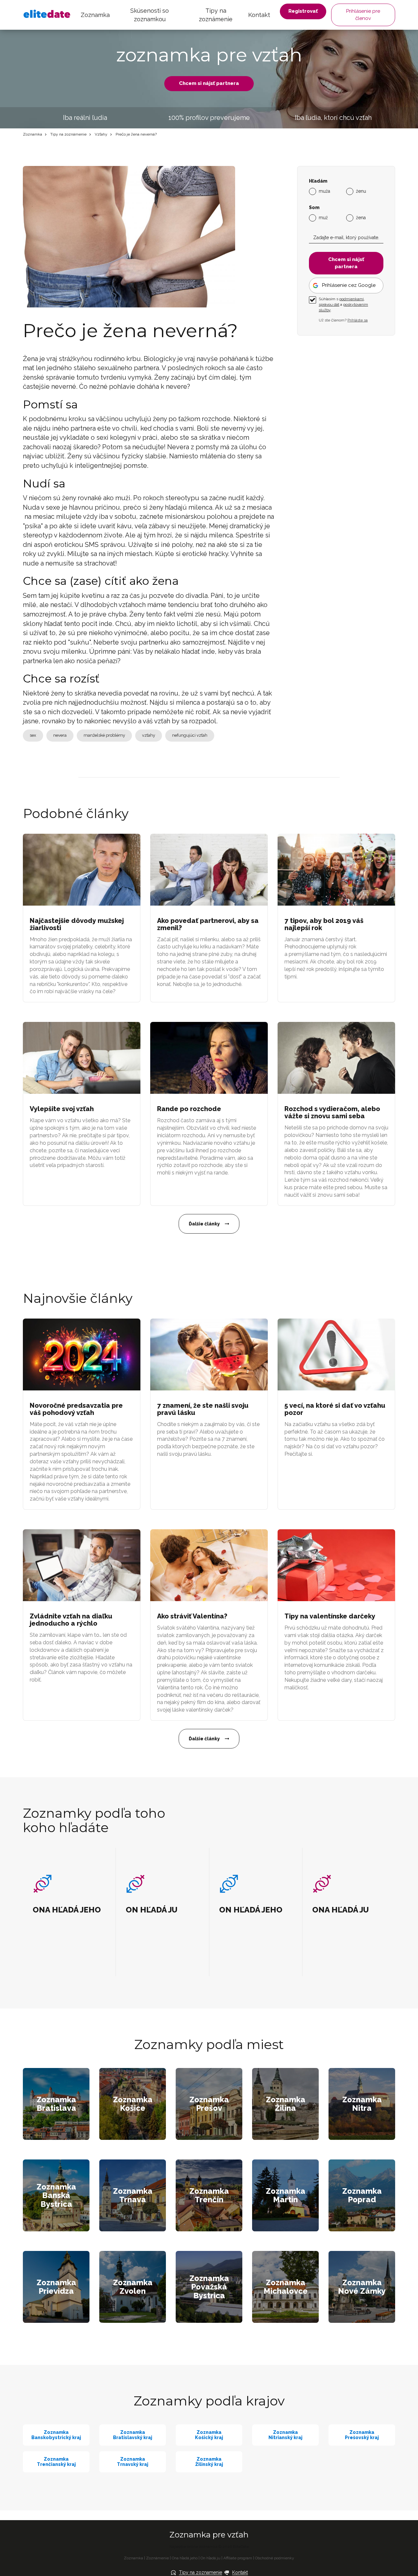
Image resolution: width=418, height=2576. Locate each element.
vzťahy (149, 735)
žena (361, 218)
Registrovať (303, 11)
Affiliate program (238, 2558)
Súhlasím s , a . (343, 304)
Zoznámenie (157, 2558)
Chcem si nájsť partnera (209, 83)
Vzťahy (101, 134)
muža (324, 191)
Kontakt (259, 15)
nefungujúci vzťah (190, 735)
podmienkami (352, 299)
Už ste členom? (343, 320)
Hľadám (318, 181)
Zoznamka (95, 15)
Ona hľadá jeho (185, 2558)
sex (33, 735)
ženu (361, 191)
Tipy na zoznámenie (216, 15)
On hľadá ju (210, 2558)
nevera (60, 735)
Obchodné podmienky (275, 2558)
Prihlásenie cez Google (349, 285)
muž (323, 218)
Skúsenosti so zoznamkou (150, 15)
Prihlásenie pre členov (363, 15)
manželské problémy (104, 735)
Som (314, 208)
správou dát (329, 304)
